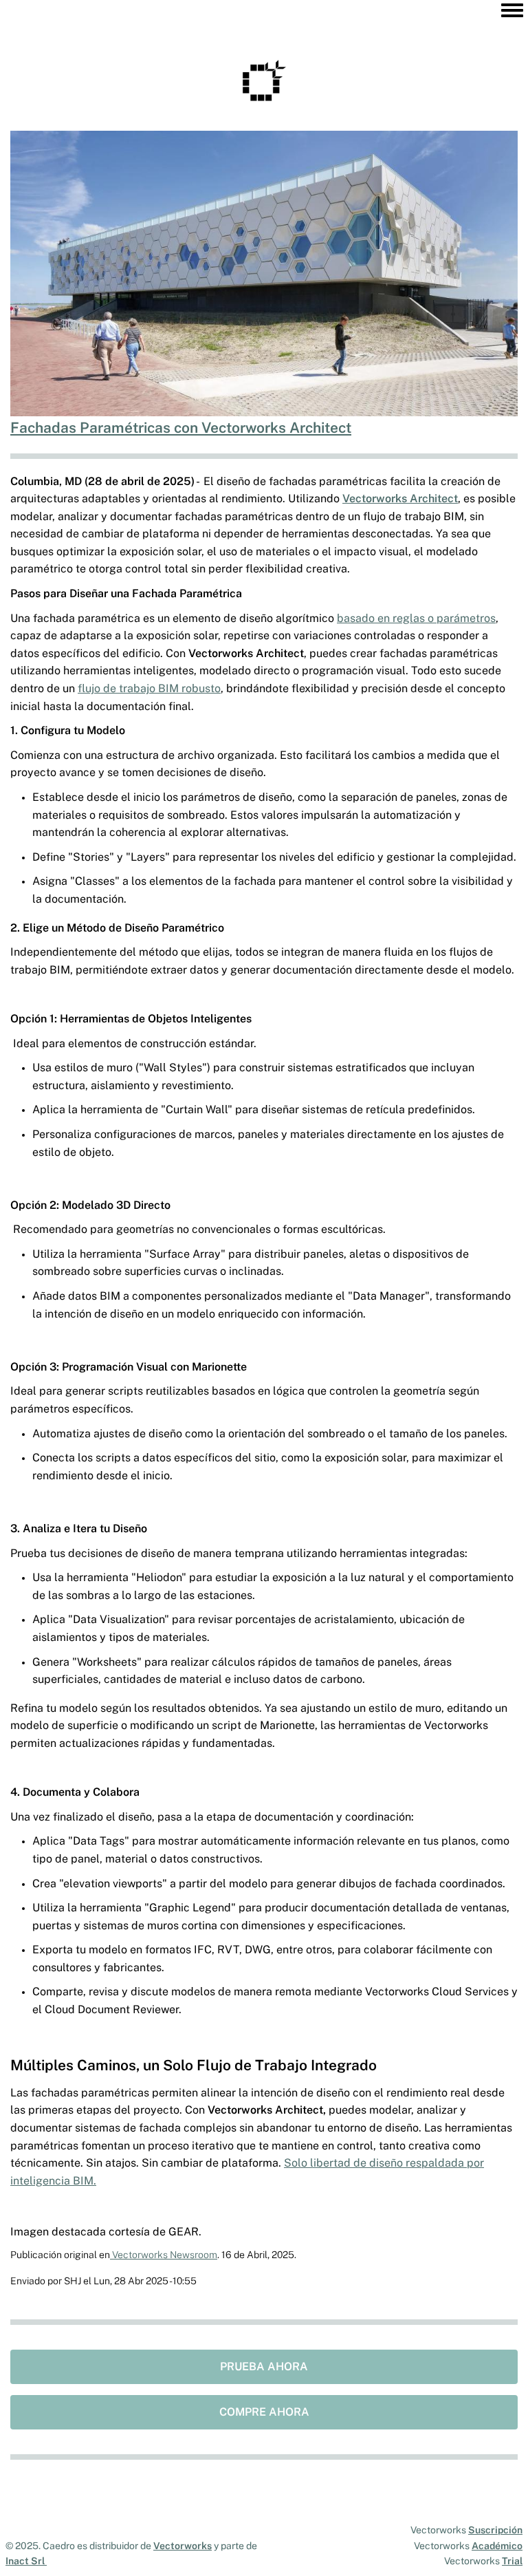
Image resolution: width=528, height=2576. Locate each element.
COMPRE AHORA (264, 2412)
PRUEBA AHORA (264, 2366)
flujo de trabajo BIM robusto (149, 688)
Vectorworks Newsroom (164, 2255)
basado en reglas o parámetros (416, 618)
